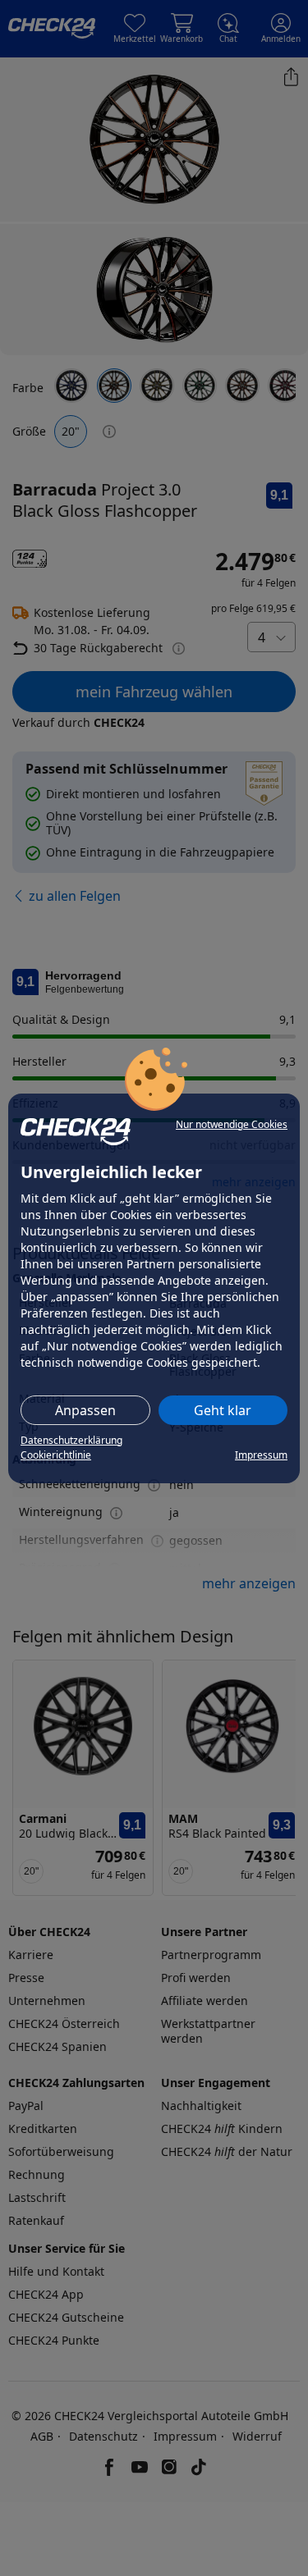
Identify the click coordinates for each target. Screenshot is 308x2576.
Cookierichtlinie (56, 1455)
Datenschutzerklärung (71, 1440)
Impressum (261, 1455)
